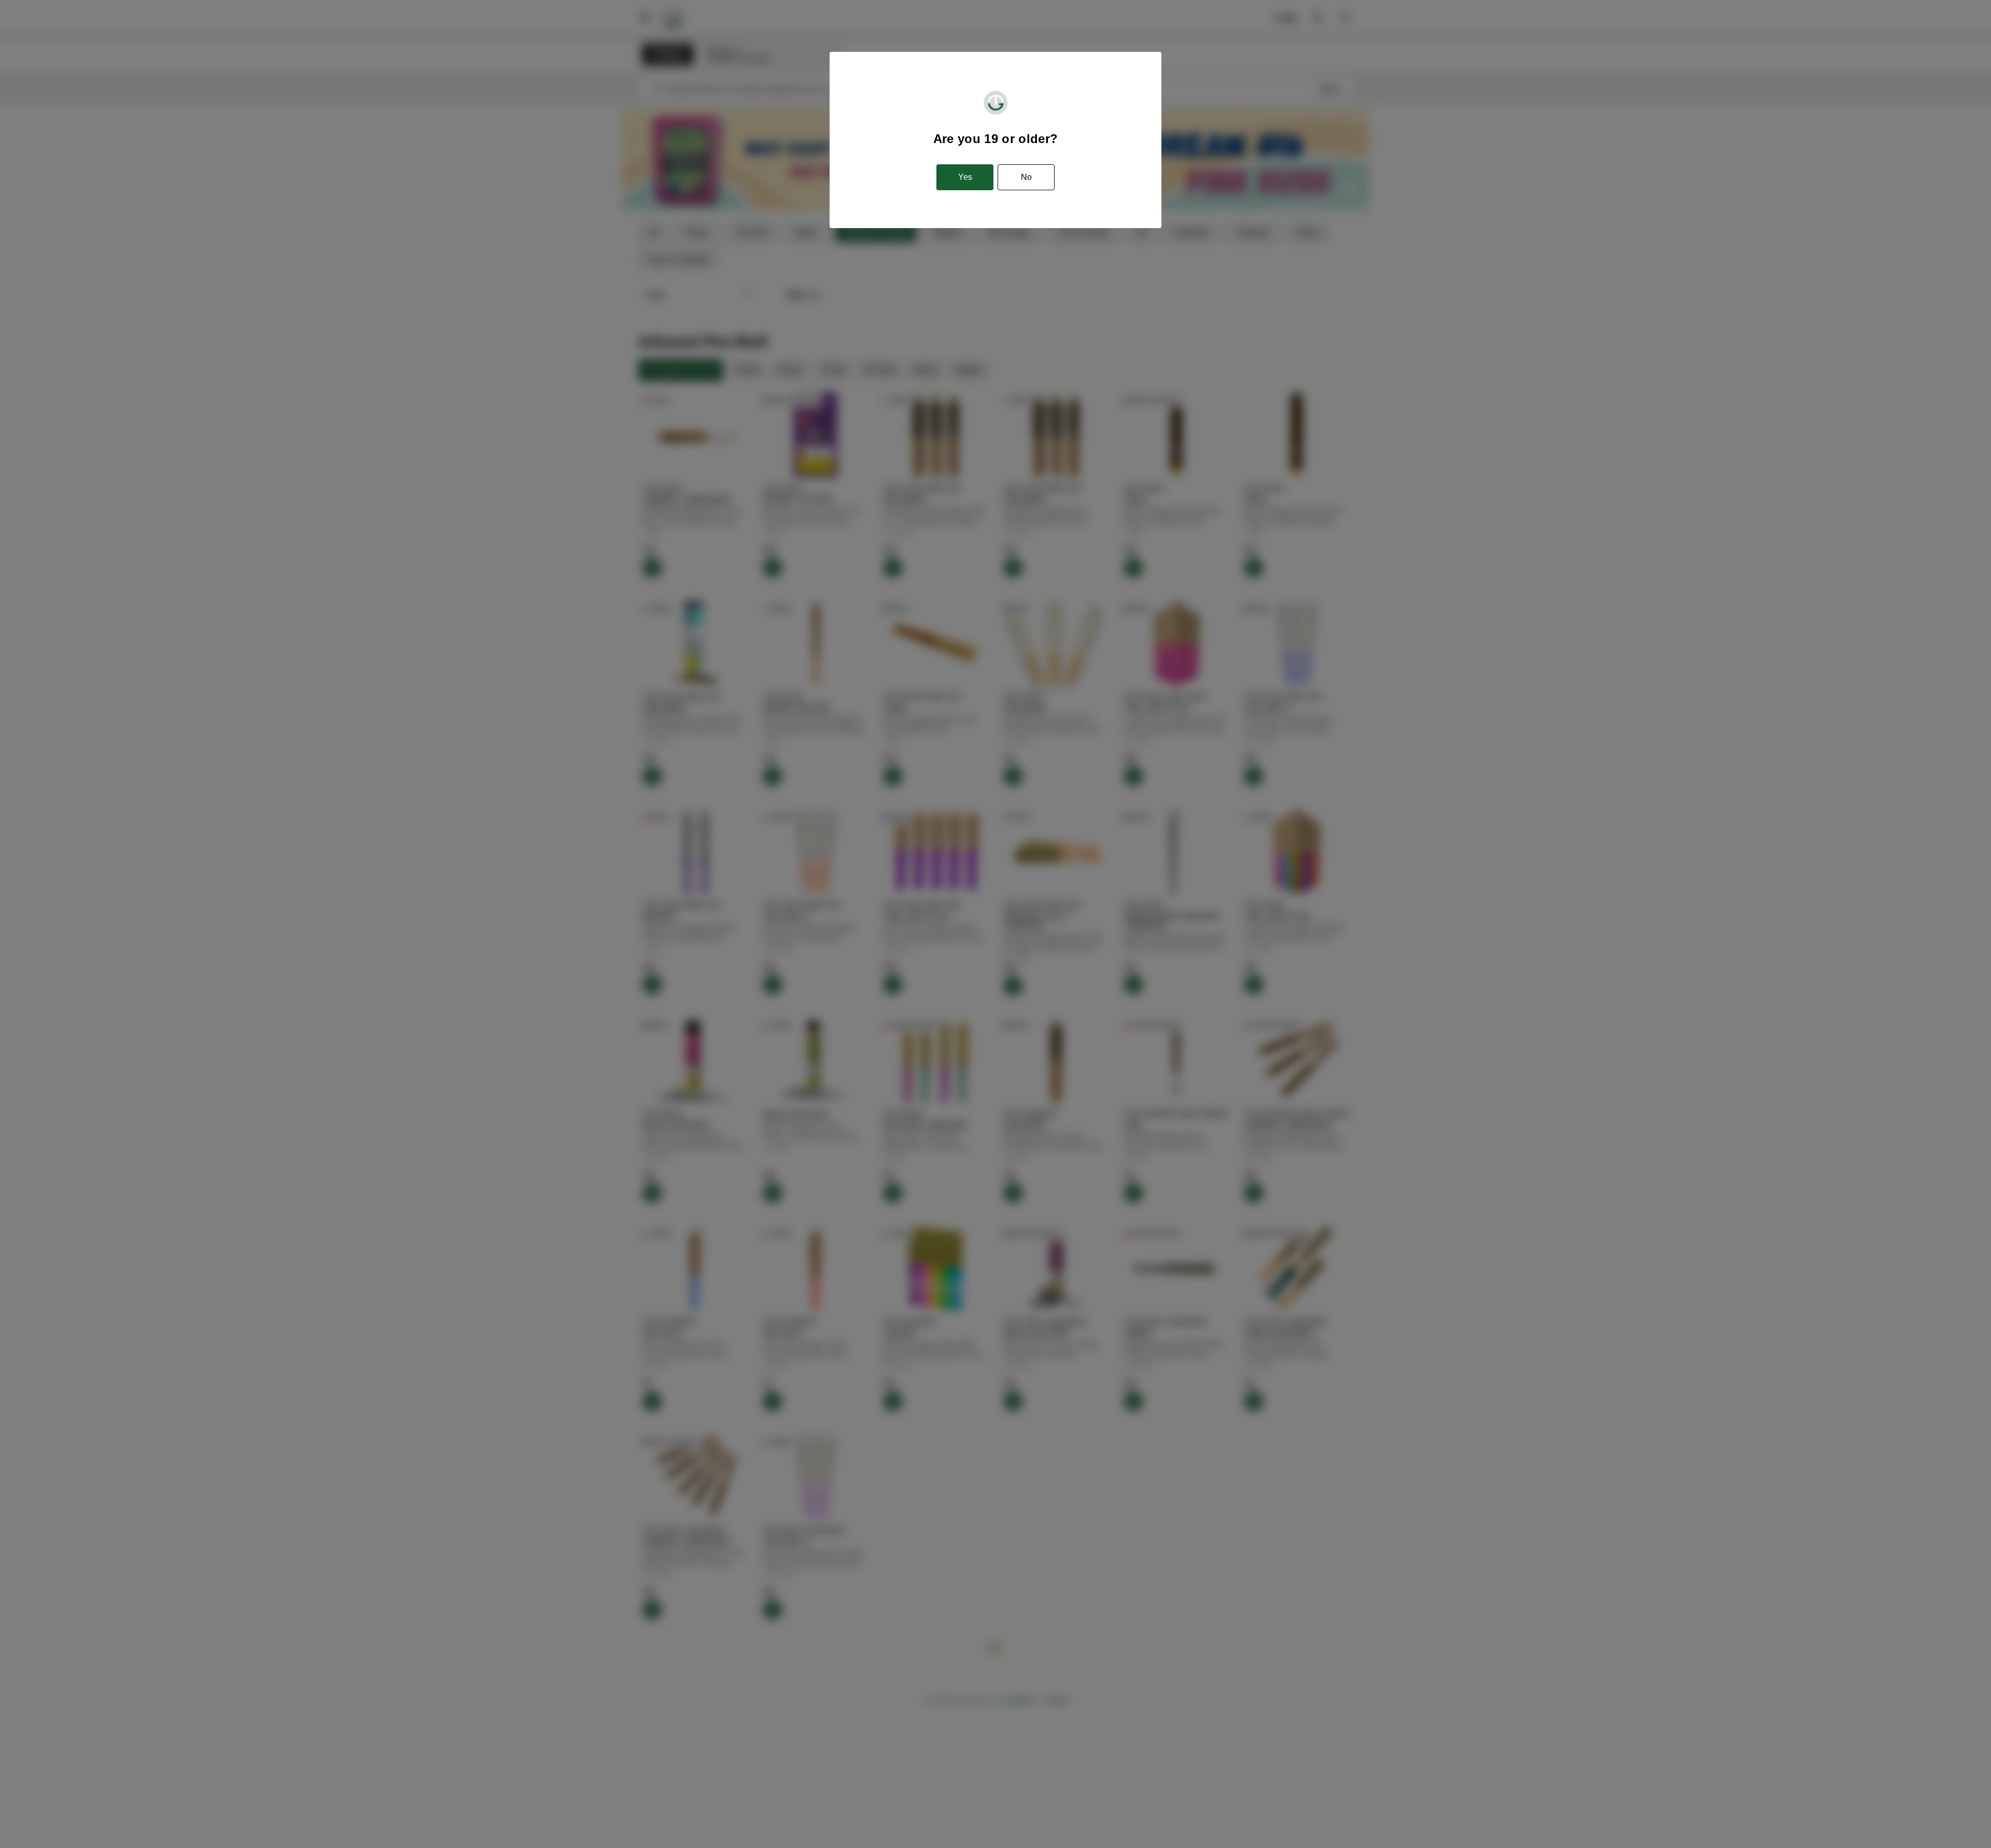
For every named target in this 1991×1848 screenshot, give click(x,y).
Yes (965, 177)
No (1026, 177)
